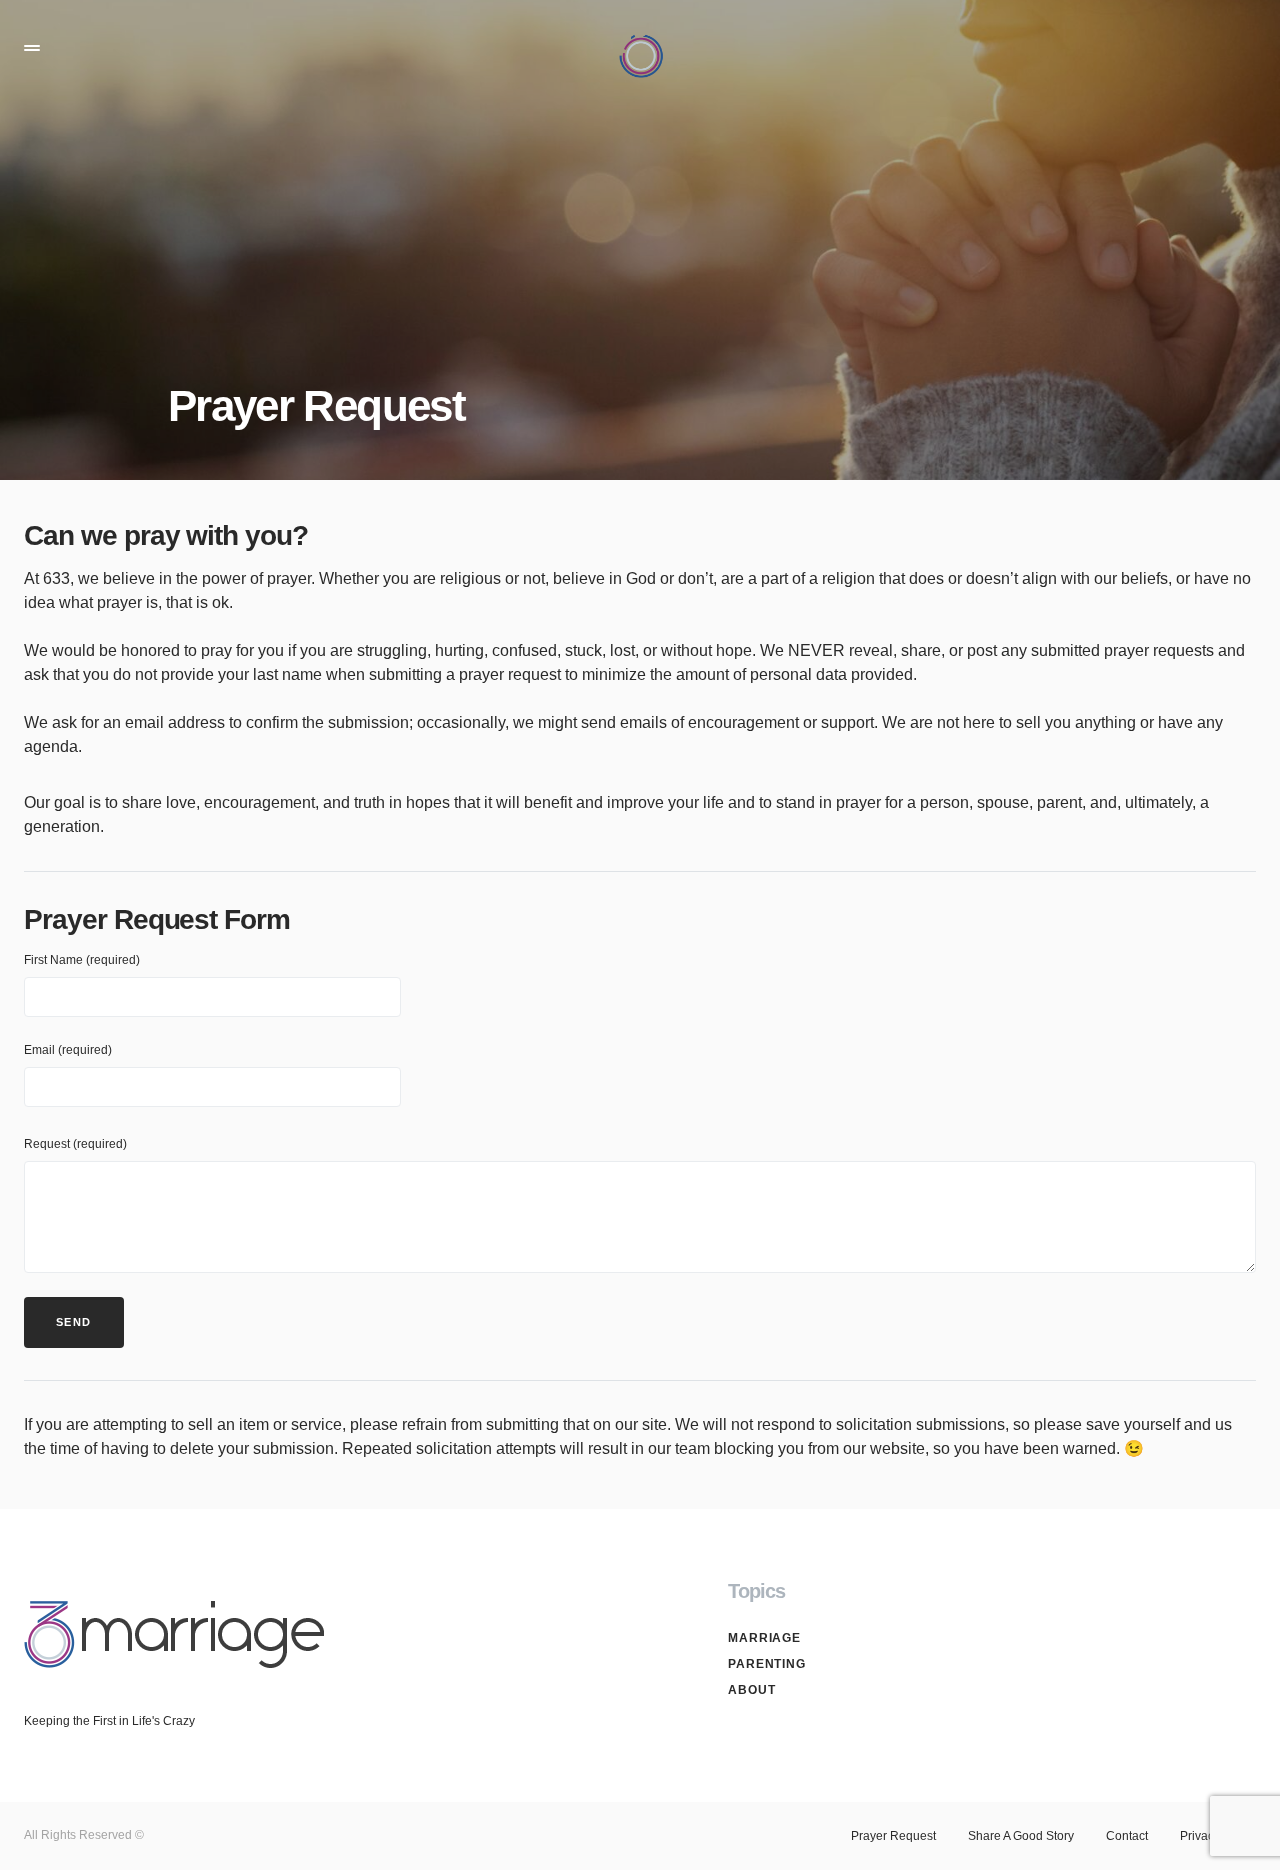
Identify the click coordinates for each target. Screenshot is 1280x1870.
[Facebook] (1209, 1591)
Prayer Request (893, 1836)
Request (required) (75, 1144)
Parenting (767, 1664)
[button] (32, 48)
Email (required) (68, 1050)
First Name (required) (82, 960)
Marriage (764, 1638)
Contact (1127, 1836)
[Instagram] (1248, 1591)
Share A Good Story (1021, 1836)
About (752, 1690)
